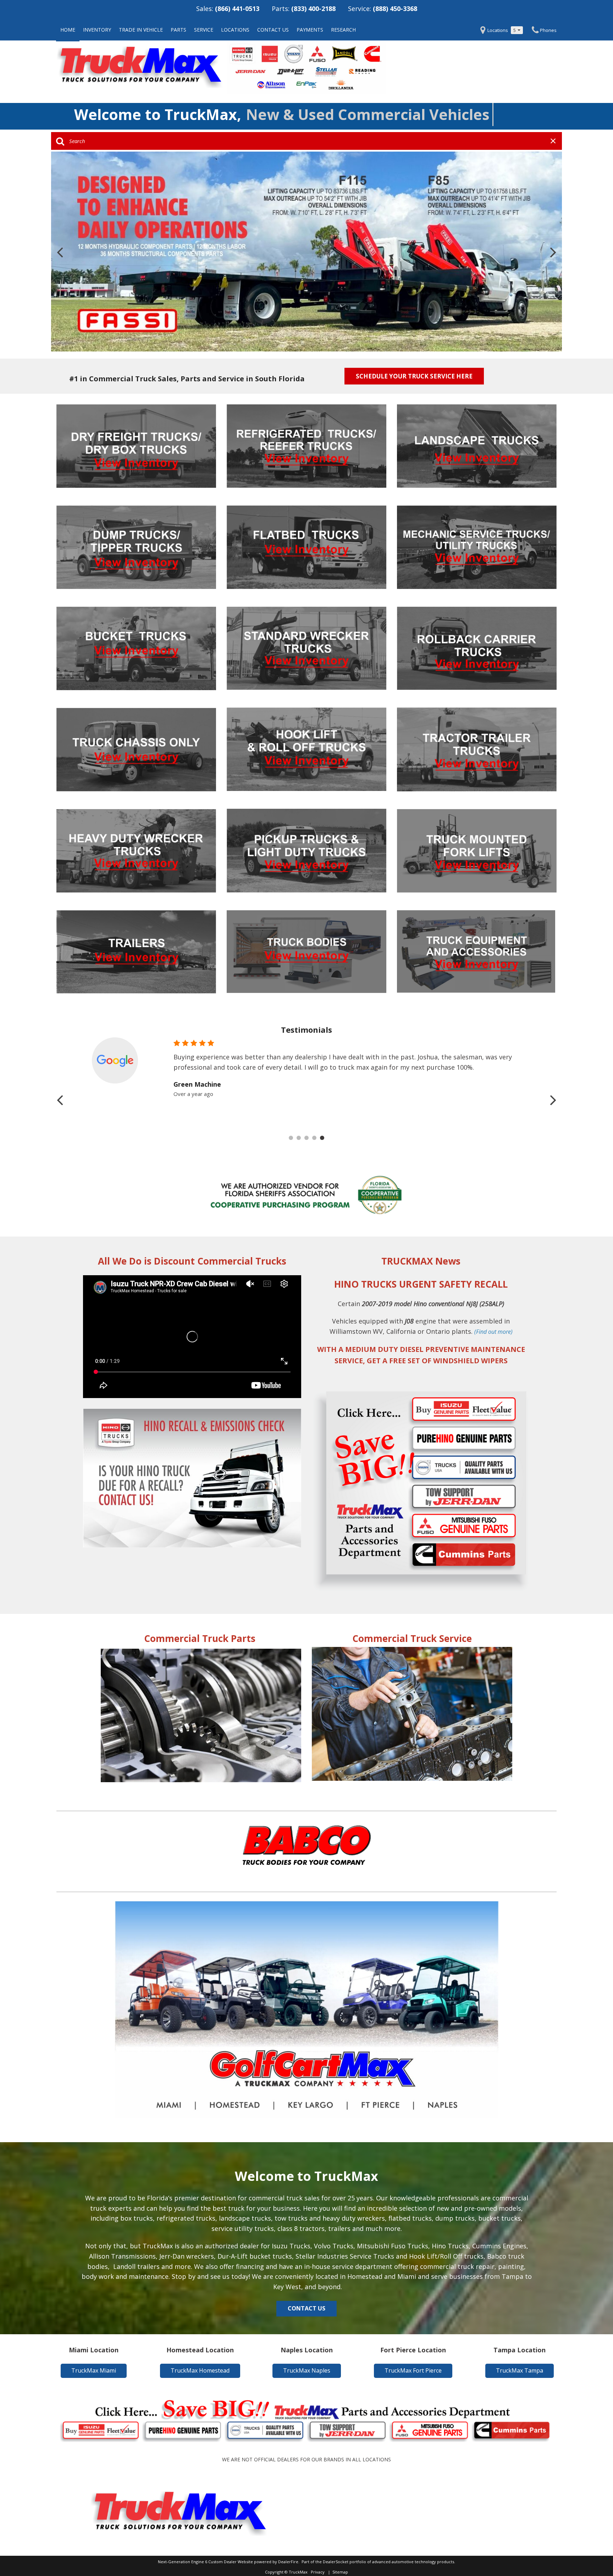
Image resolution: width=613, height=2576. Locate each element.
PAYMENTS (310, 30)
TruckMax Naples (307, 2370)
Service (204, 30)
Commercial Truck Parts (200, 1638)
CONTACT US (306, 2308)
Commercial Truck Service (412, 1638)
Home (68, 30)
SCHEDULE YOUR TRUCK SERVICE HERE (414, 376)
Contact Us (273, 30)
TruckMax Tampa (520, 2370)
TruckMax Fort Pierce (413, 2370)
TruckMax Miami (94, 2370)
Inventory (97, 30)
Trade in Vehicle (141, 30)
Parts (178, 30)
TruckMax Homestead (200, 2370)
